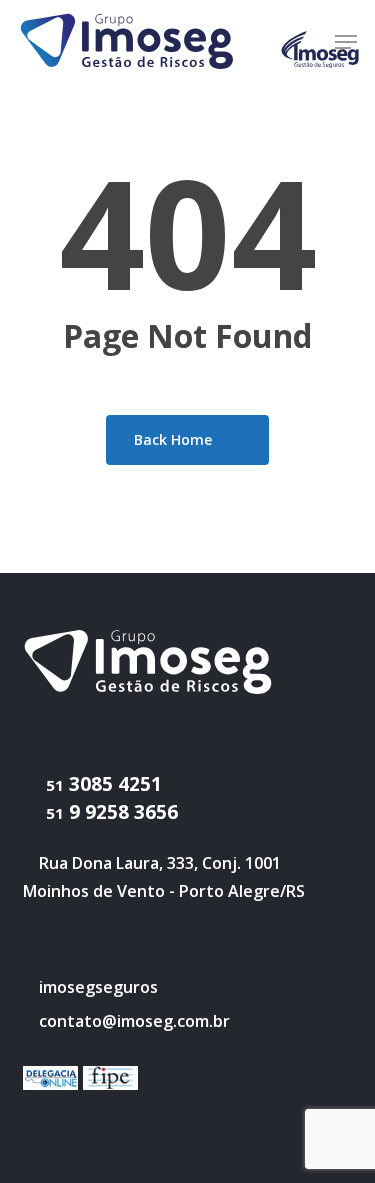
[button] (346, 42)
